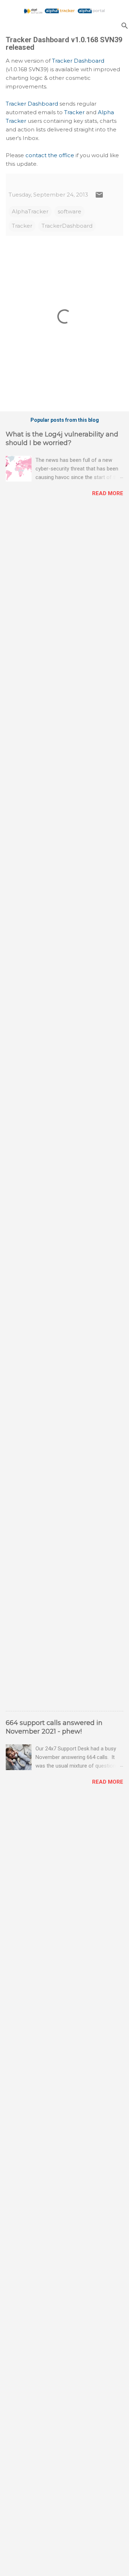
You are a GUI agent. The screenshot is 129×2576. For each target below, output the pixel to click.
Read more (108, 493)
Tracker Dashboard (78, 61)
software (70, 211)
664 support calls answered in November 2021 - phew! (54, 1727)
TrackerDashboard (67, 226)
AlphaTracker (30, 211)
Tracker (74, 112)
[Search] (125, 26)
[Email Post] (99, 197)
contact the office (50, 155)
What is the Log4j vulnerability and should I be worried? (62, 439)
